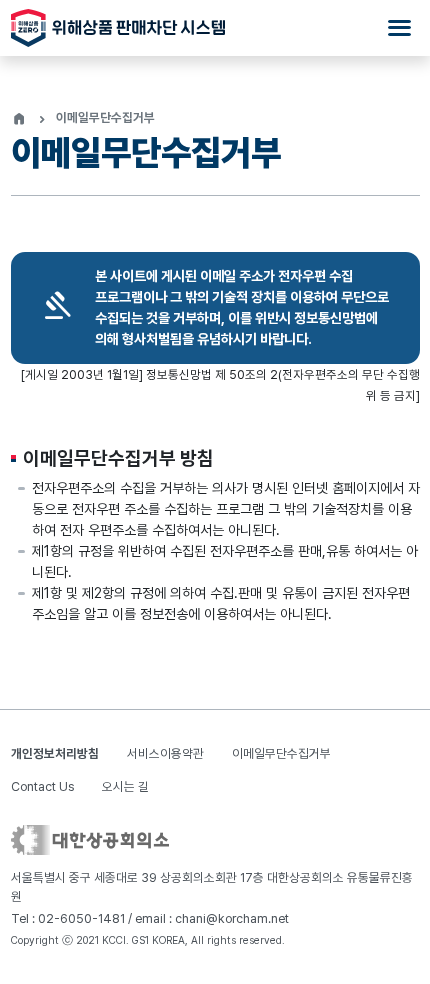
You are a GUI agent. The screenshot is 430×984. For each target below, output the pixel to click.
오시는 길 (125, 786)
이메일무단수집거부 (281, 753)
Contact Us (42, 786)
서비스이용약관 (165, 753)
